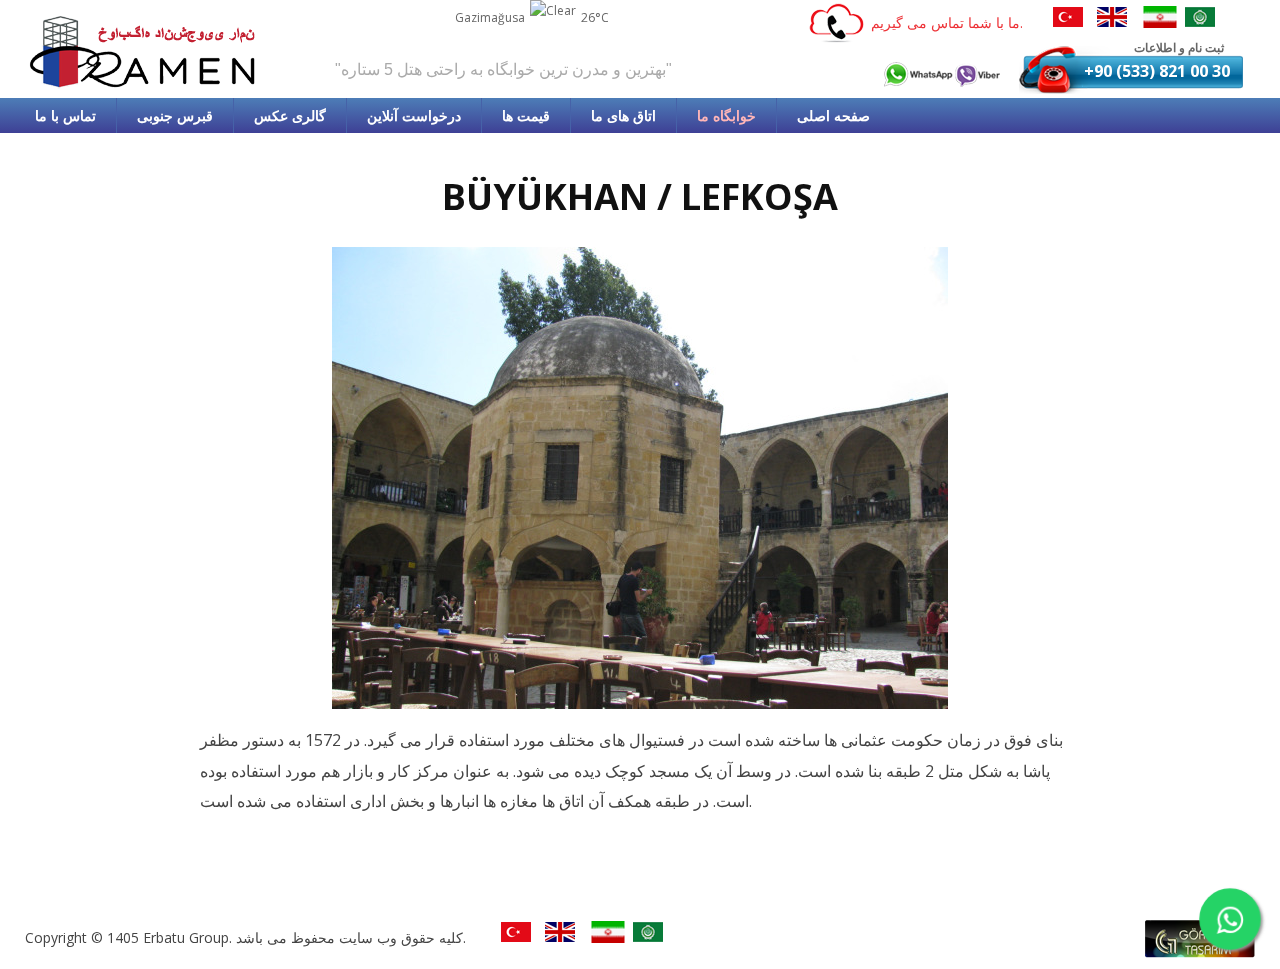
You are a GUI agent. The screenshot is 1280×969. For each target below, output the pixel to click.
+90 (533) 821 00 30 (1157, 71)
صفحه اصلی (833, 115)
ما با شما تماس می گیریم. (947, 22)
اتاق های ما (623, 115)
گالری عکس (290, 115)
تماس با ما (65, 115)
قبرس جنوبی (175, 115)
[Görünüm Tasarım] (1200, 952)
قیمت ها (526, 115)
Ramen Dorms (145, 51)
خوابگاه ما (726, 115)
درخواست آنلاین (414, 115)
